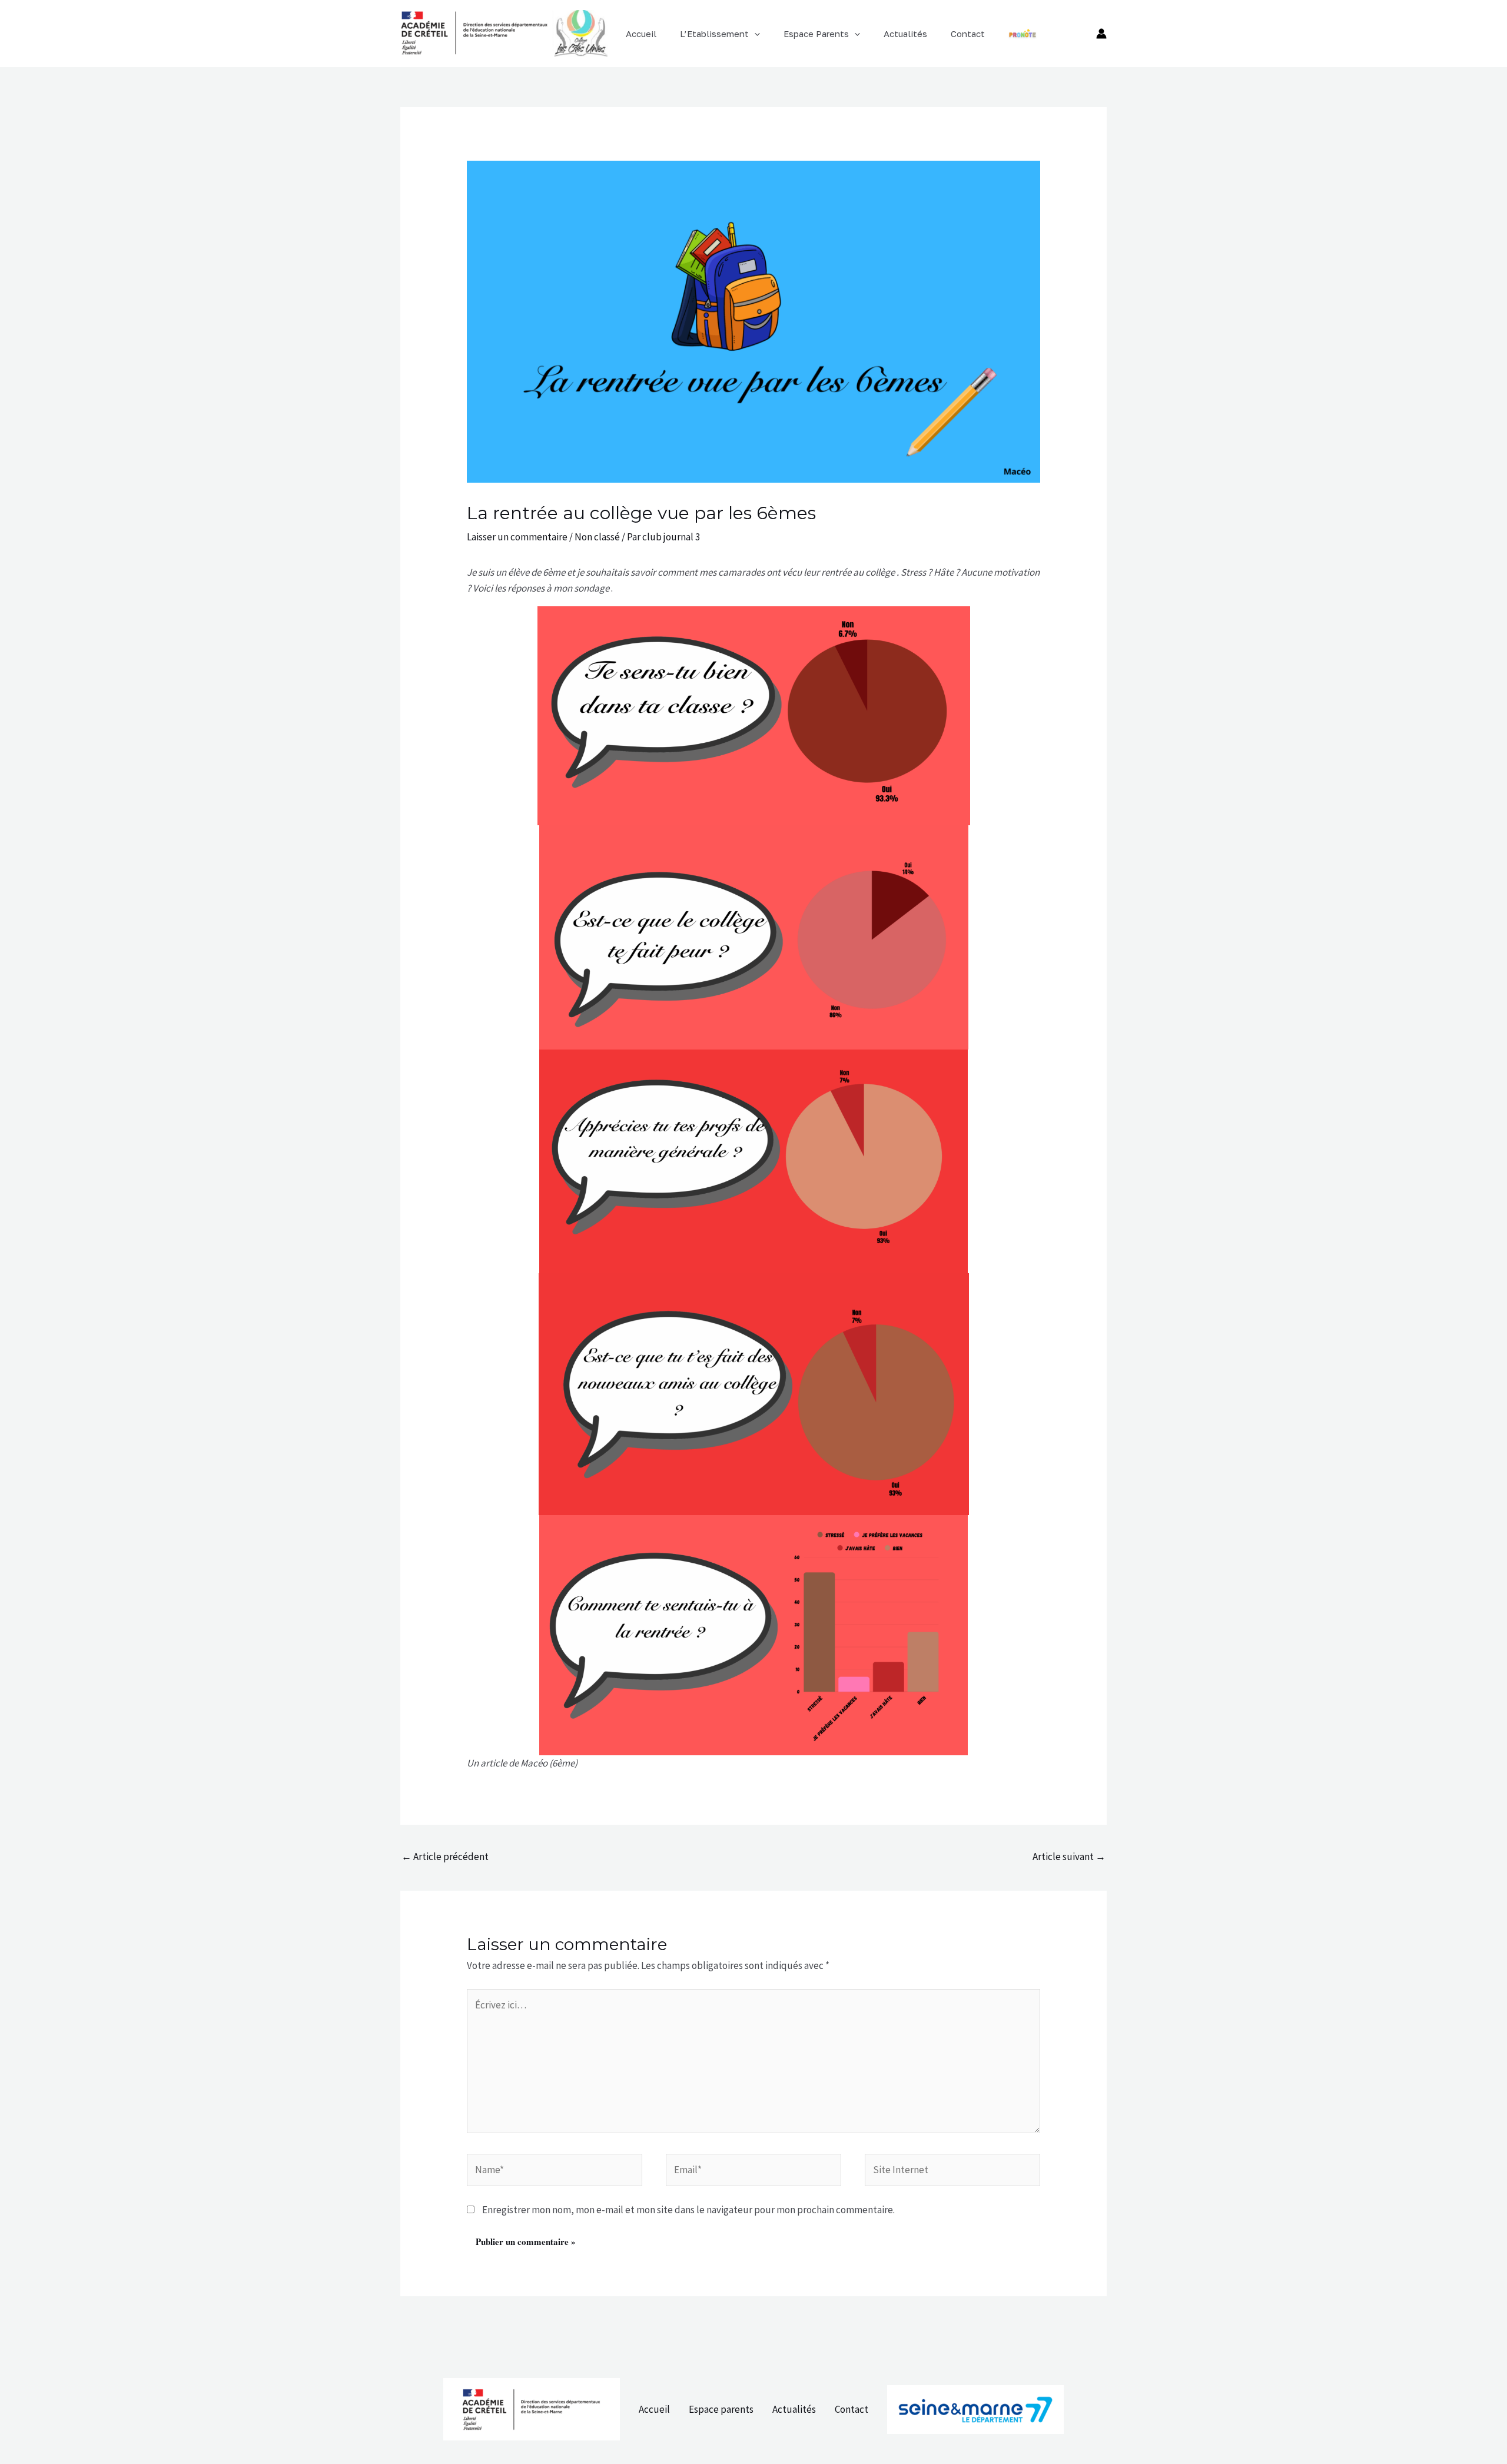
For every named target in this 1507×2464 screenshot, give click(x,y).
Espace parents (721, 2409)
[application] (754, 34)
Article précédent (445, 1857)
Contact (852, 2409)
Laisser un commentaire (517, 537)
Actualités (794, 2409)
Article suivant (1069, 1857)
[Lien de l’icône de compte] (1101, 34)
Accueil (654, 2409)
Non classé (597, 537)
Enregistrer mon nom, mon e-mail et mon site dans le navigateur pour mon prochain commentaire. (688, 2210)
